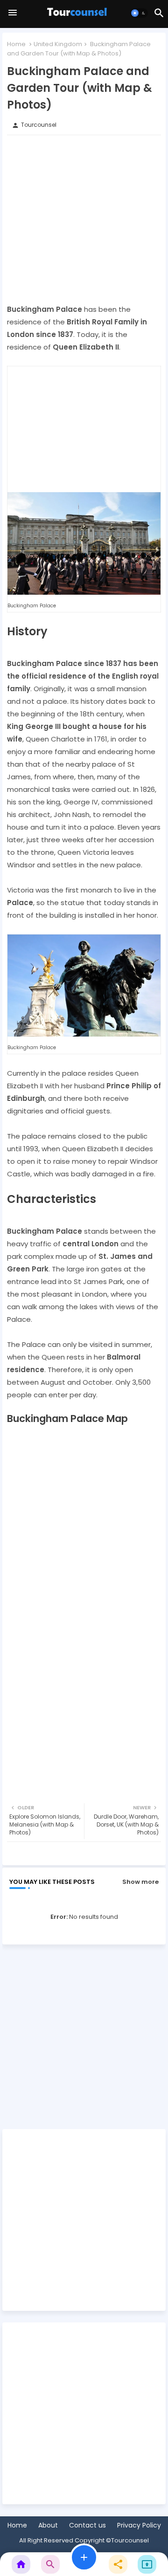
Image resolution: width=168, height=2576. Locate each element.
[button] (139, 13)
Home (16, 44)
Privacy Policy (139, 2525)
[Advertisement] (84, 219)
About (48, 2525)
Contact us (87, 2525)
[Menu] (13, 13)
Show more (140, 1882)
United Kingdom (58, 44)
